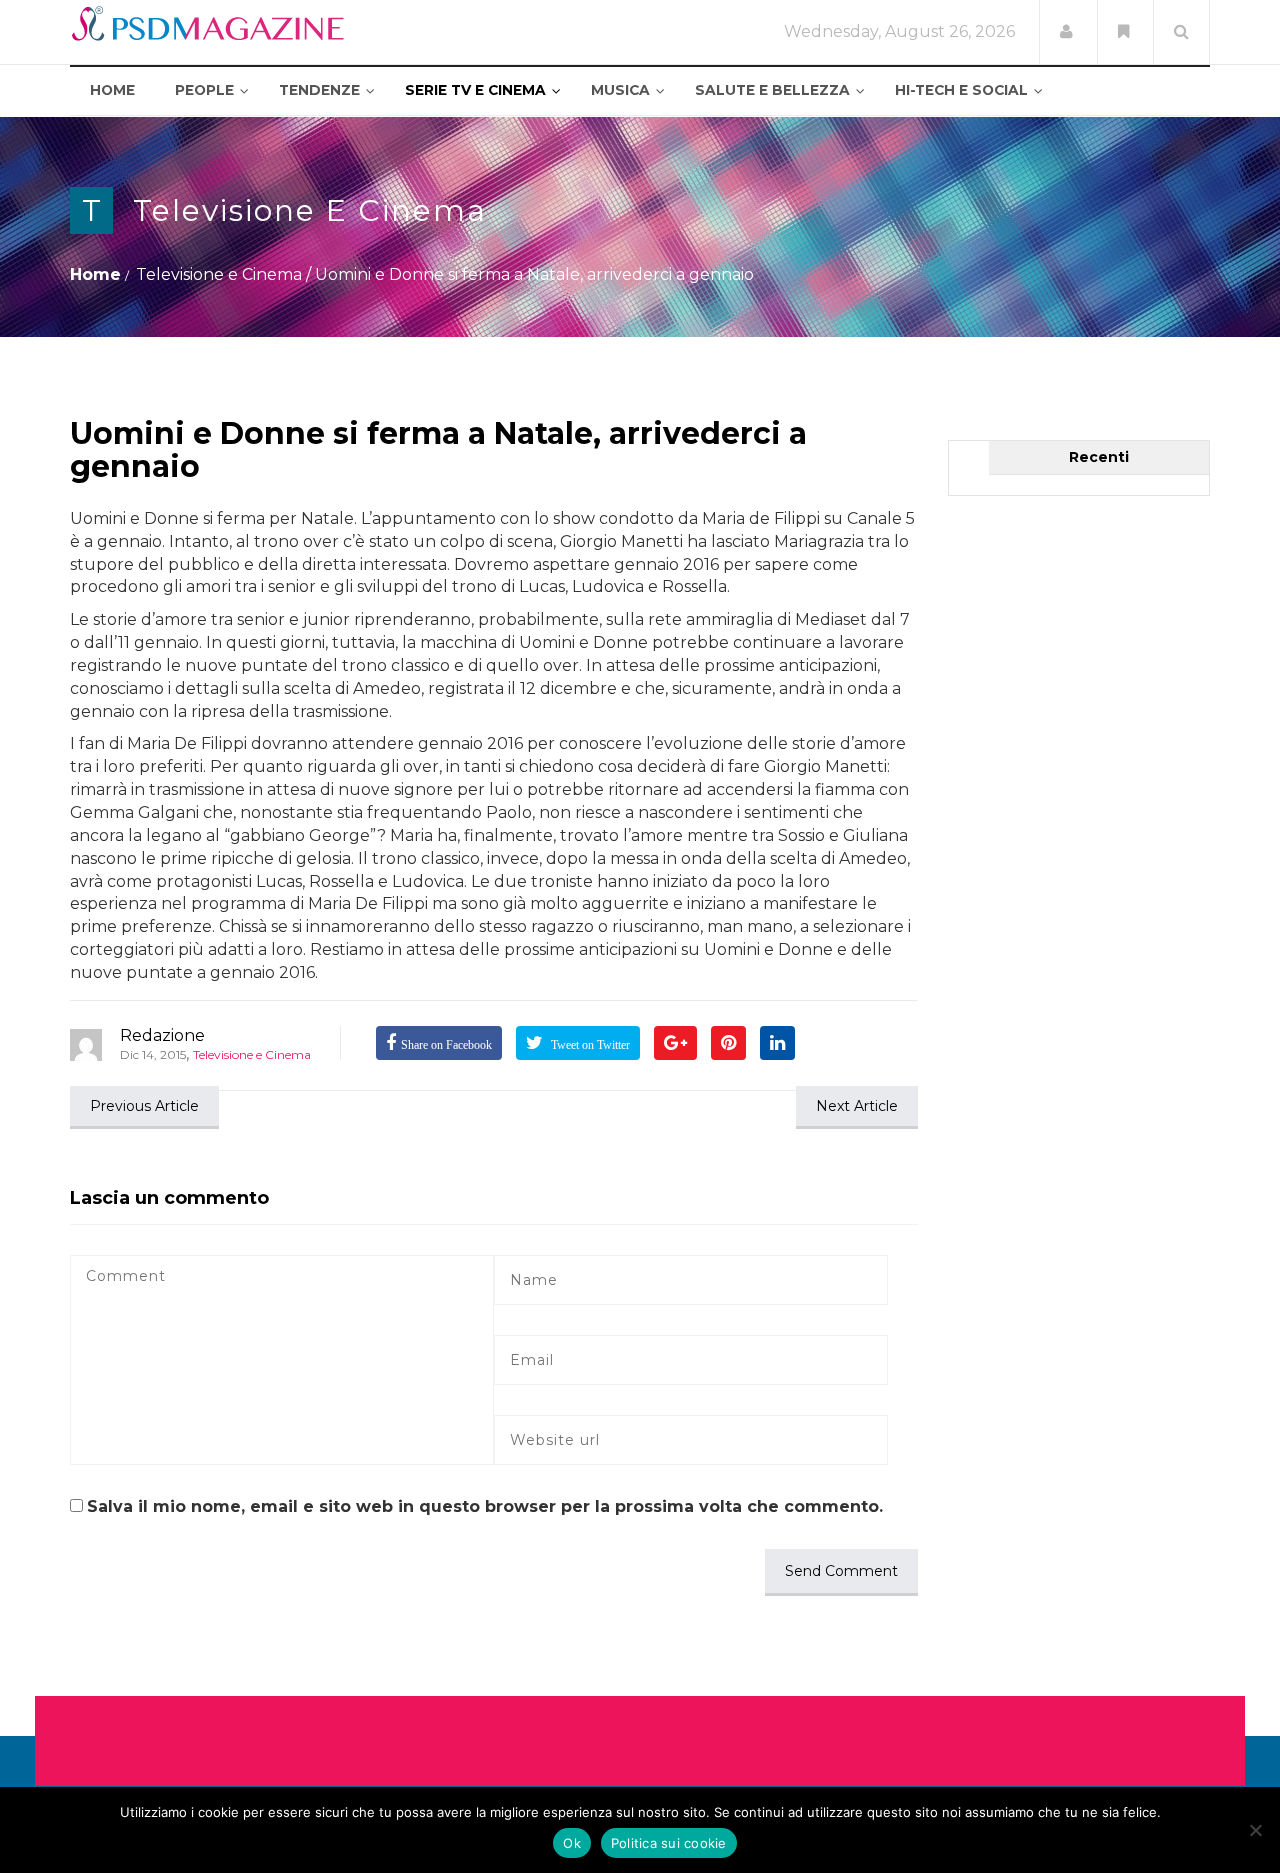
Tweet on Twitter (589, 1045)
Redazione (162, 1035)
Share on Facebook (446, 1045)
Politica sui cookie (669, 1843)
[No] (1255, 1830)
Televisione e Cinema (310, 210)
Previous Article (144, 1106)
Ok (572, 1843)
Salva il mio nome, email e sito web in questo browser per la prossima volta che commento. (485, 1506)
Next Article (857, 1106)
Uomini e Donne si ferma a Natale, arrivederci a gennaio (438, 450)
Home (95, 274)
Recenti (1099, 457)
